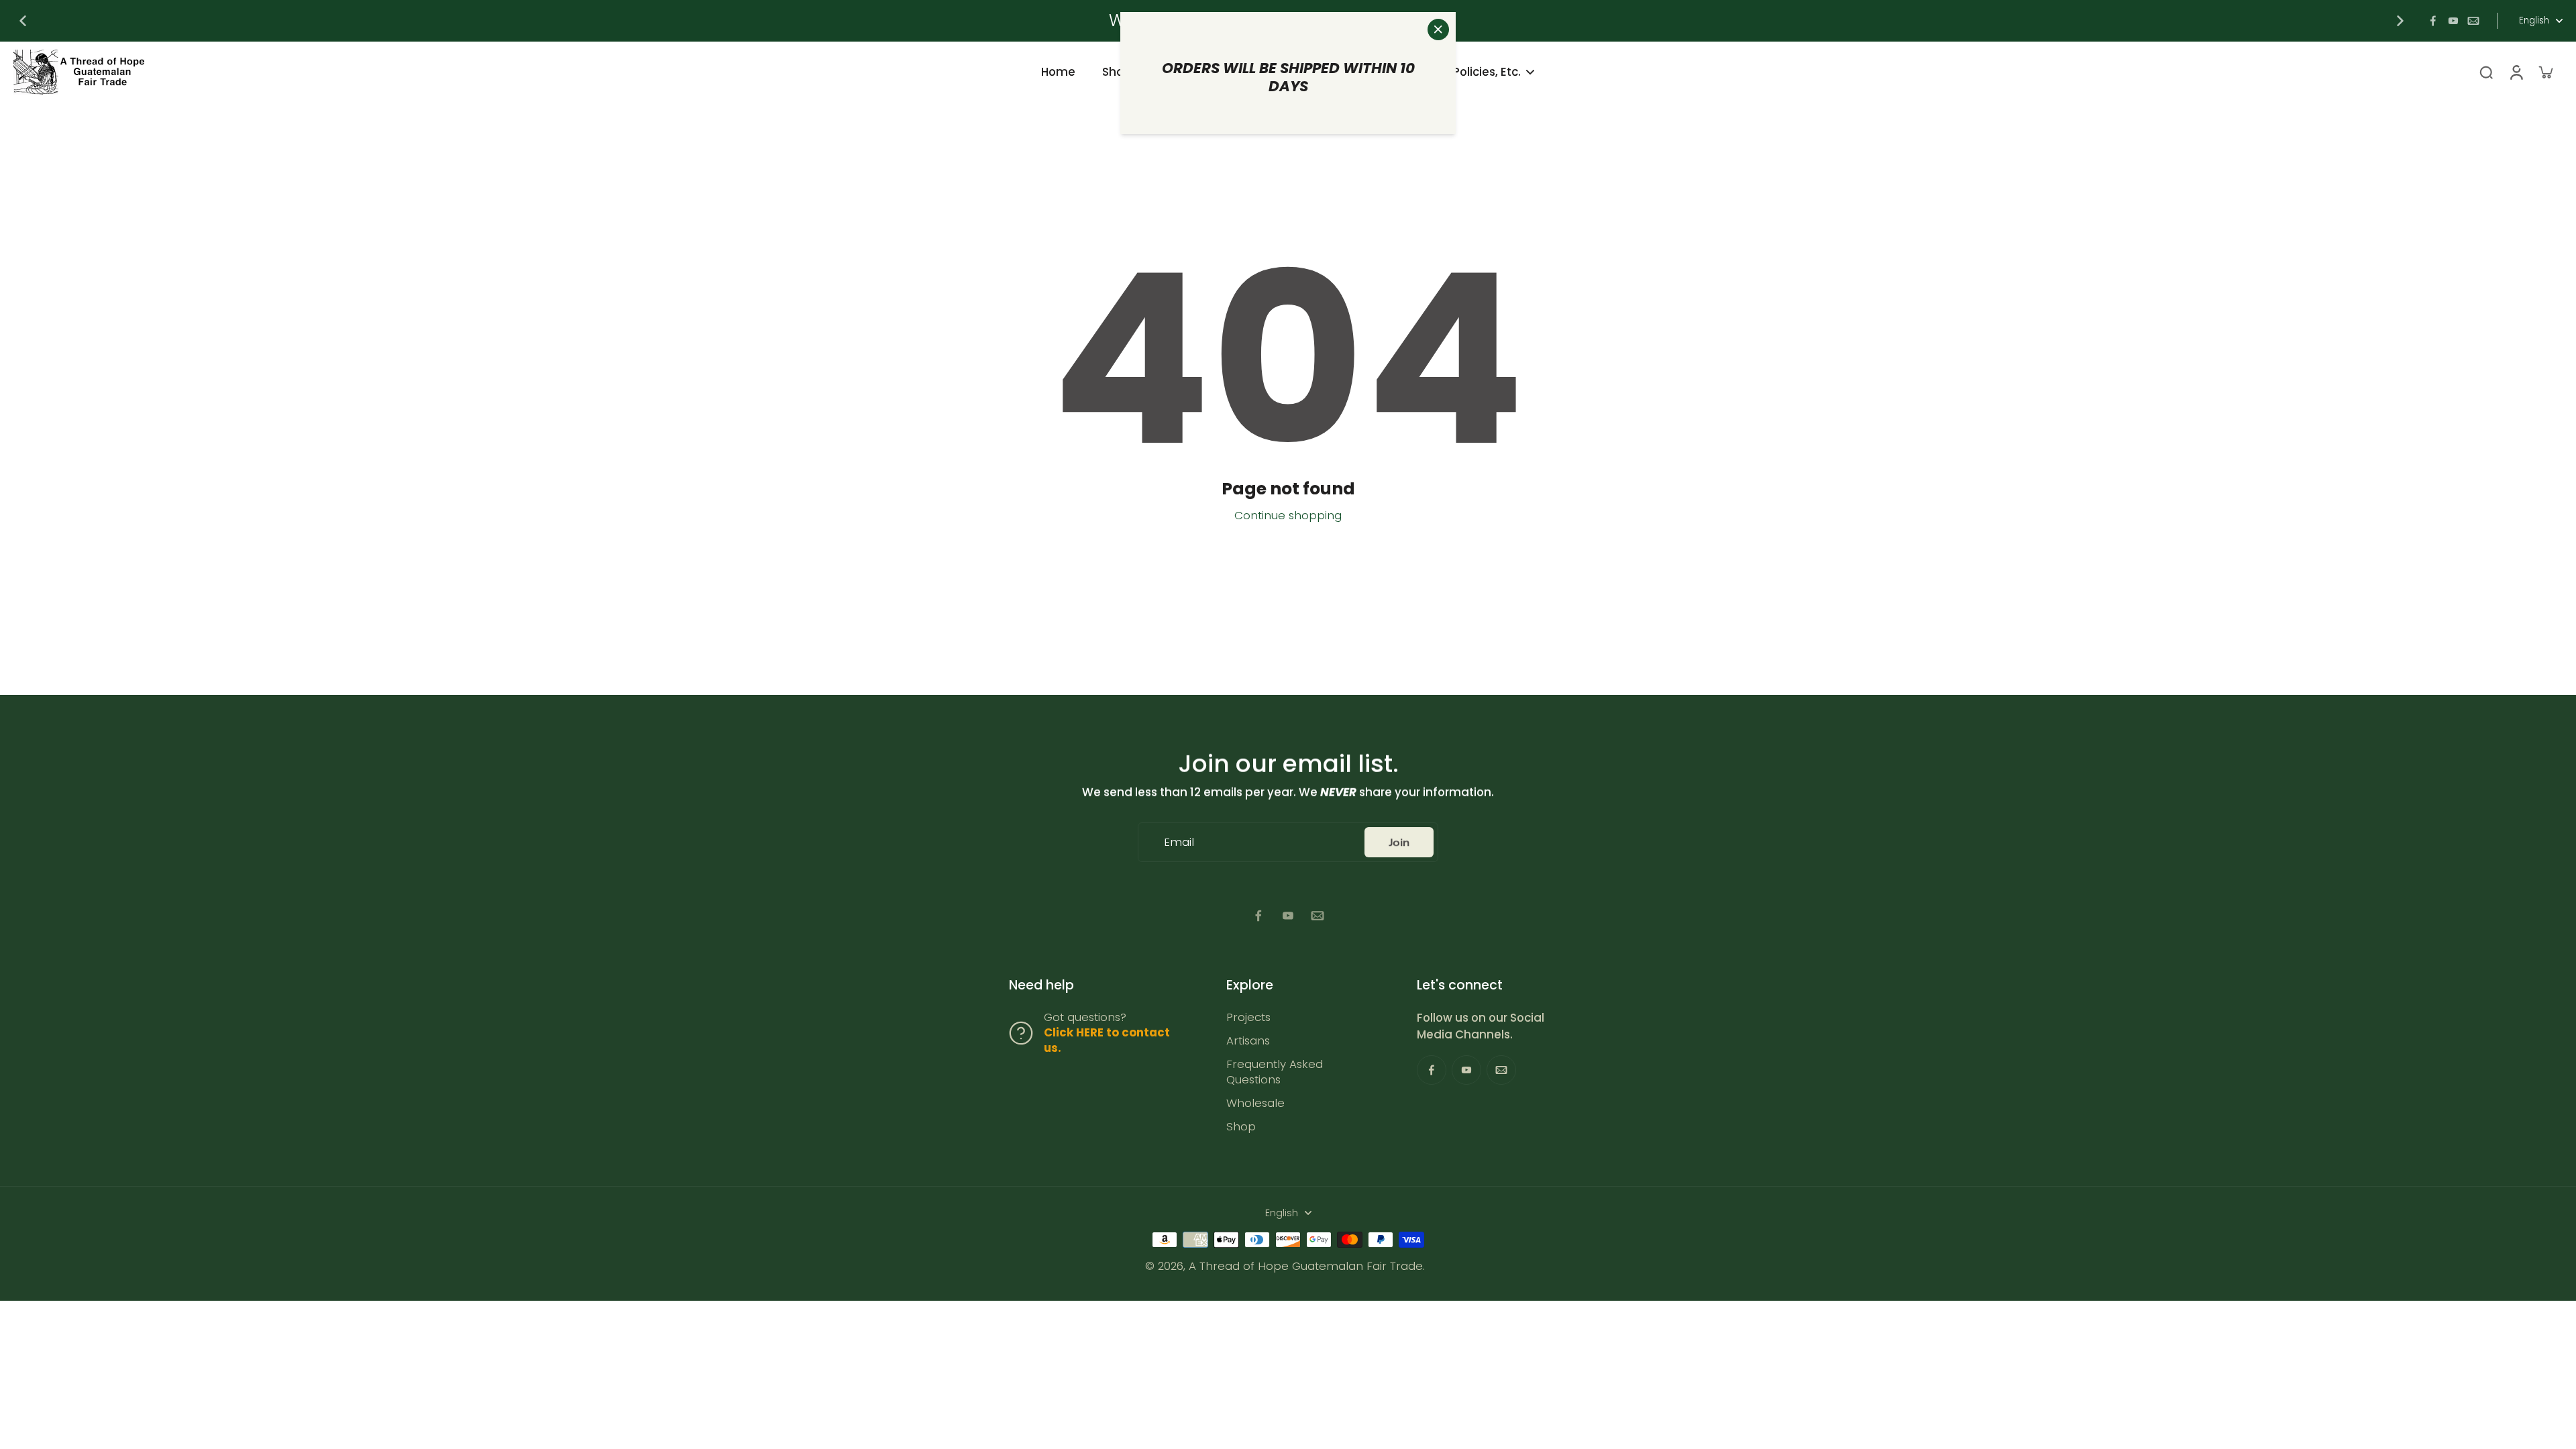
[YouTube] (2453, 21)
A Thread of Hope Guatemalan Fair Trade (1306, 1266)
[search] (2486, 72)
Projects (1248, 1017)
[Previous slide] (23, 21)
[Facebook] (2433, 21)
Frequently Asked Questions (1275, 1072)
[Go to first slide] (2400, 21)
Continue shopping (1288, 515)
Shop (1241, 1127)
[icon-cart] (2545, 72)
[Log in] (2516, 72)
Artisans (1248, 1041)
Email (1179, 842)
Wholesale (1255, 1103)
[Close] (1438, 30)
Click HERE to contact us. (1107, 1040)
